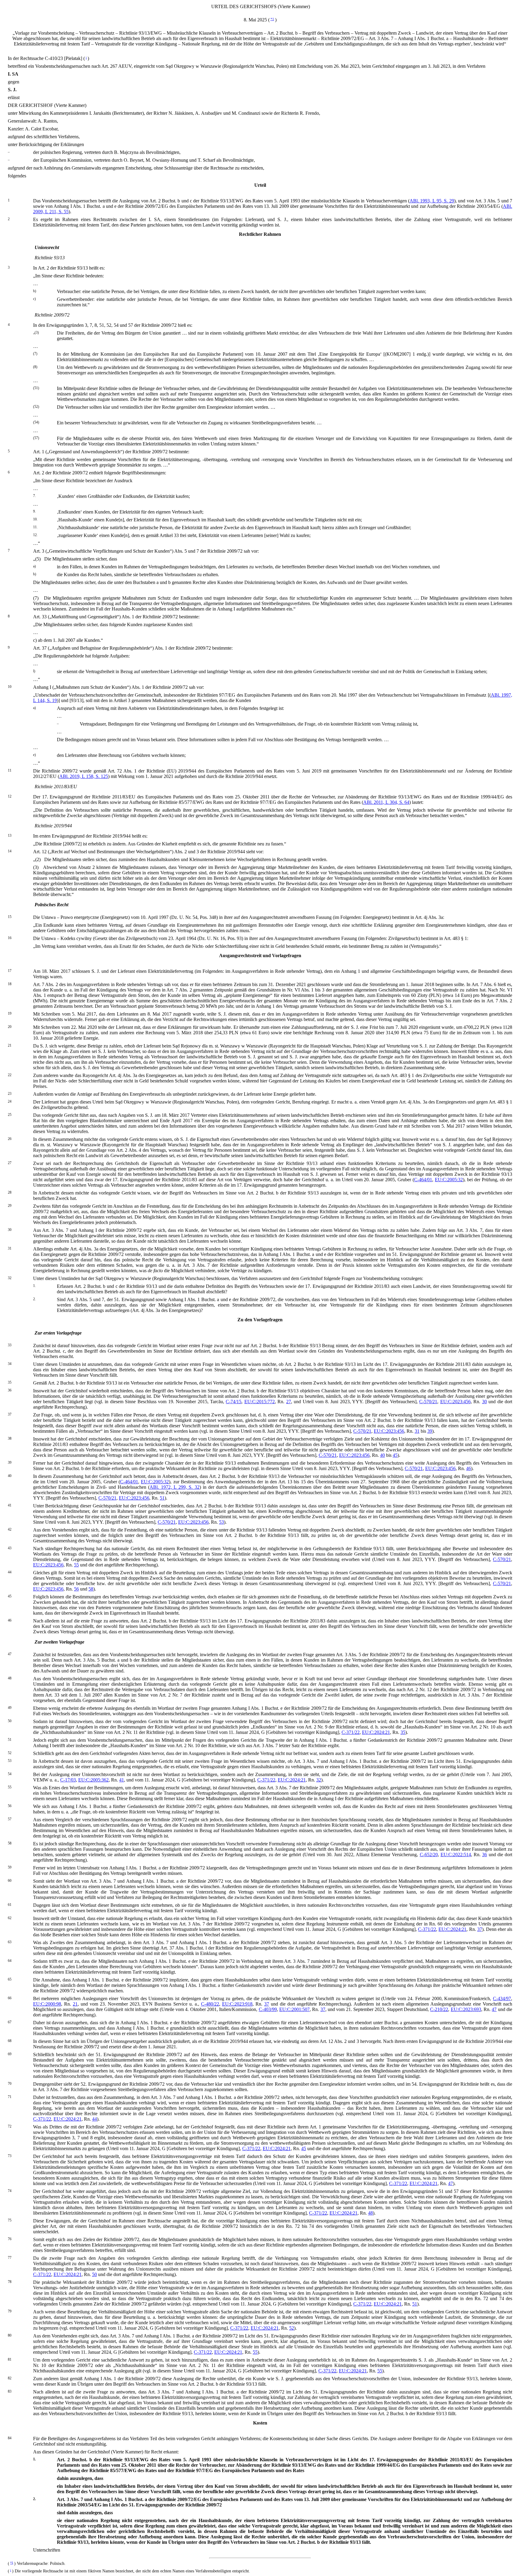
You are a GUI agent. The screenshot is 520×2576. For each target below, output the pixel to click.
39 (430, 1431)
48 (370, 2213)
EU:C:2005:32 (449, 1180)
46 (469, 1468)
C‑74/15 (234, 1402)
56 (76, 1589)
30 (484, 1402)
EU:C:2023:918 (237, 2004)
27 (289, 1402)
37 (480, 1929)
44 (94, 2119)
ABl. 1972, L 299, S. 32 (174, 1487)
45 (395, 1455)
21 (75, 2004)
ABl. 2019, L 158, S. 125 (84, 776)
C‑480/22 (210, 2004)
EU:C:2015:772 (260, 1402)
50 (94, 2274)
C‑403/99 (268, 2009)
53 (221, 1522)
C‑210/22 (439, 2009)
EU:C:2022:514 (456, 1855)
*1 (272, 19)
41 (122, 1780)
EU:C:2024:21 (376, 1732)
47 (494, 2009)
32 (319, 1780)
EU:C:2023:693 (466, 2009)
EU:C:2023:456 (455, 1402)
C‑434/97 (502, 1998)
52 (292, 2328)
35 (403, 1732)
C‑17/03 (68, 1780)
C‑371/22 (351, 1732)
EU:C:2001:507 (294, 2009)
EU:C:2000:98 (47, 2004)
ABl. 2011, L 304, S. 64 (386, 802)
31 (417, 1431)
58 (91, 1589)
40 (382, 1455)
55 (76, 1565)
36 (484, 1855)
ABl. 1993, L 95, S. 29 (432, 201)
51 (162, 1498)
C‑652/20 (429, 1855)
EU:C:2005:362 (93, 1780)
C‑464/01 (423, 1180)
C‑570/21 (428, 1402)
